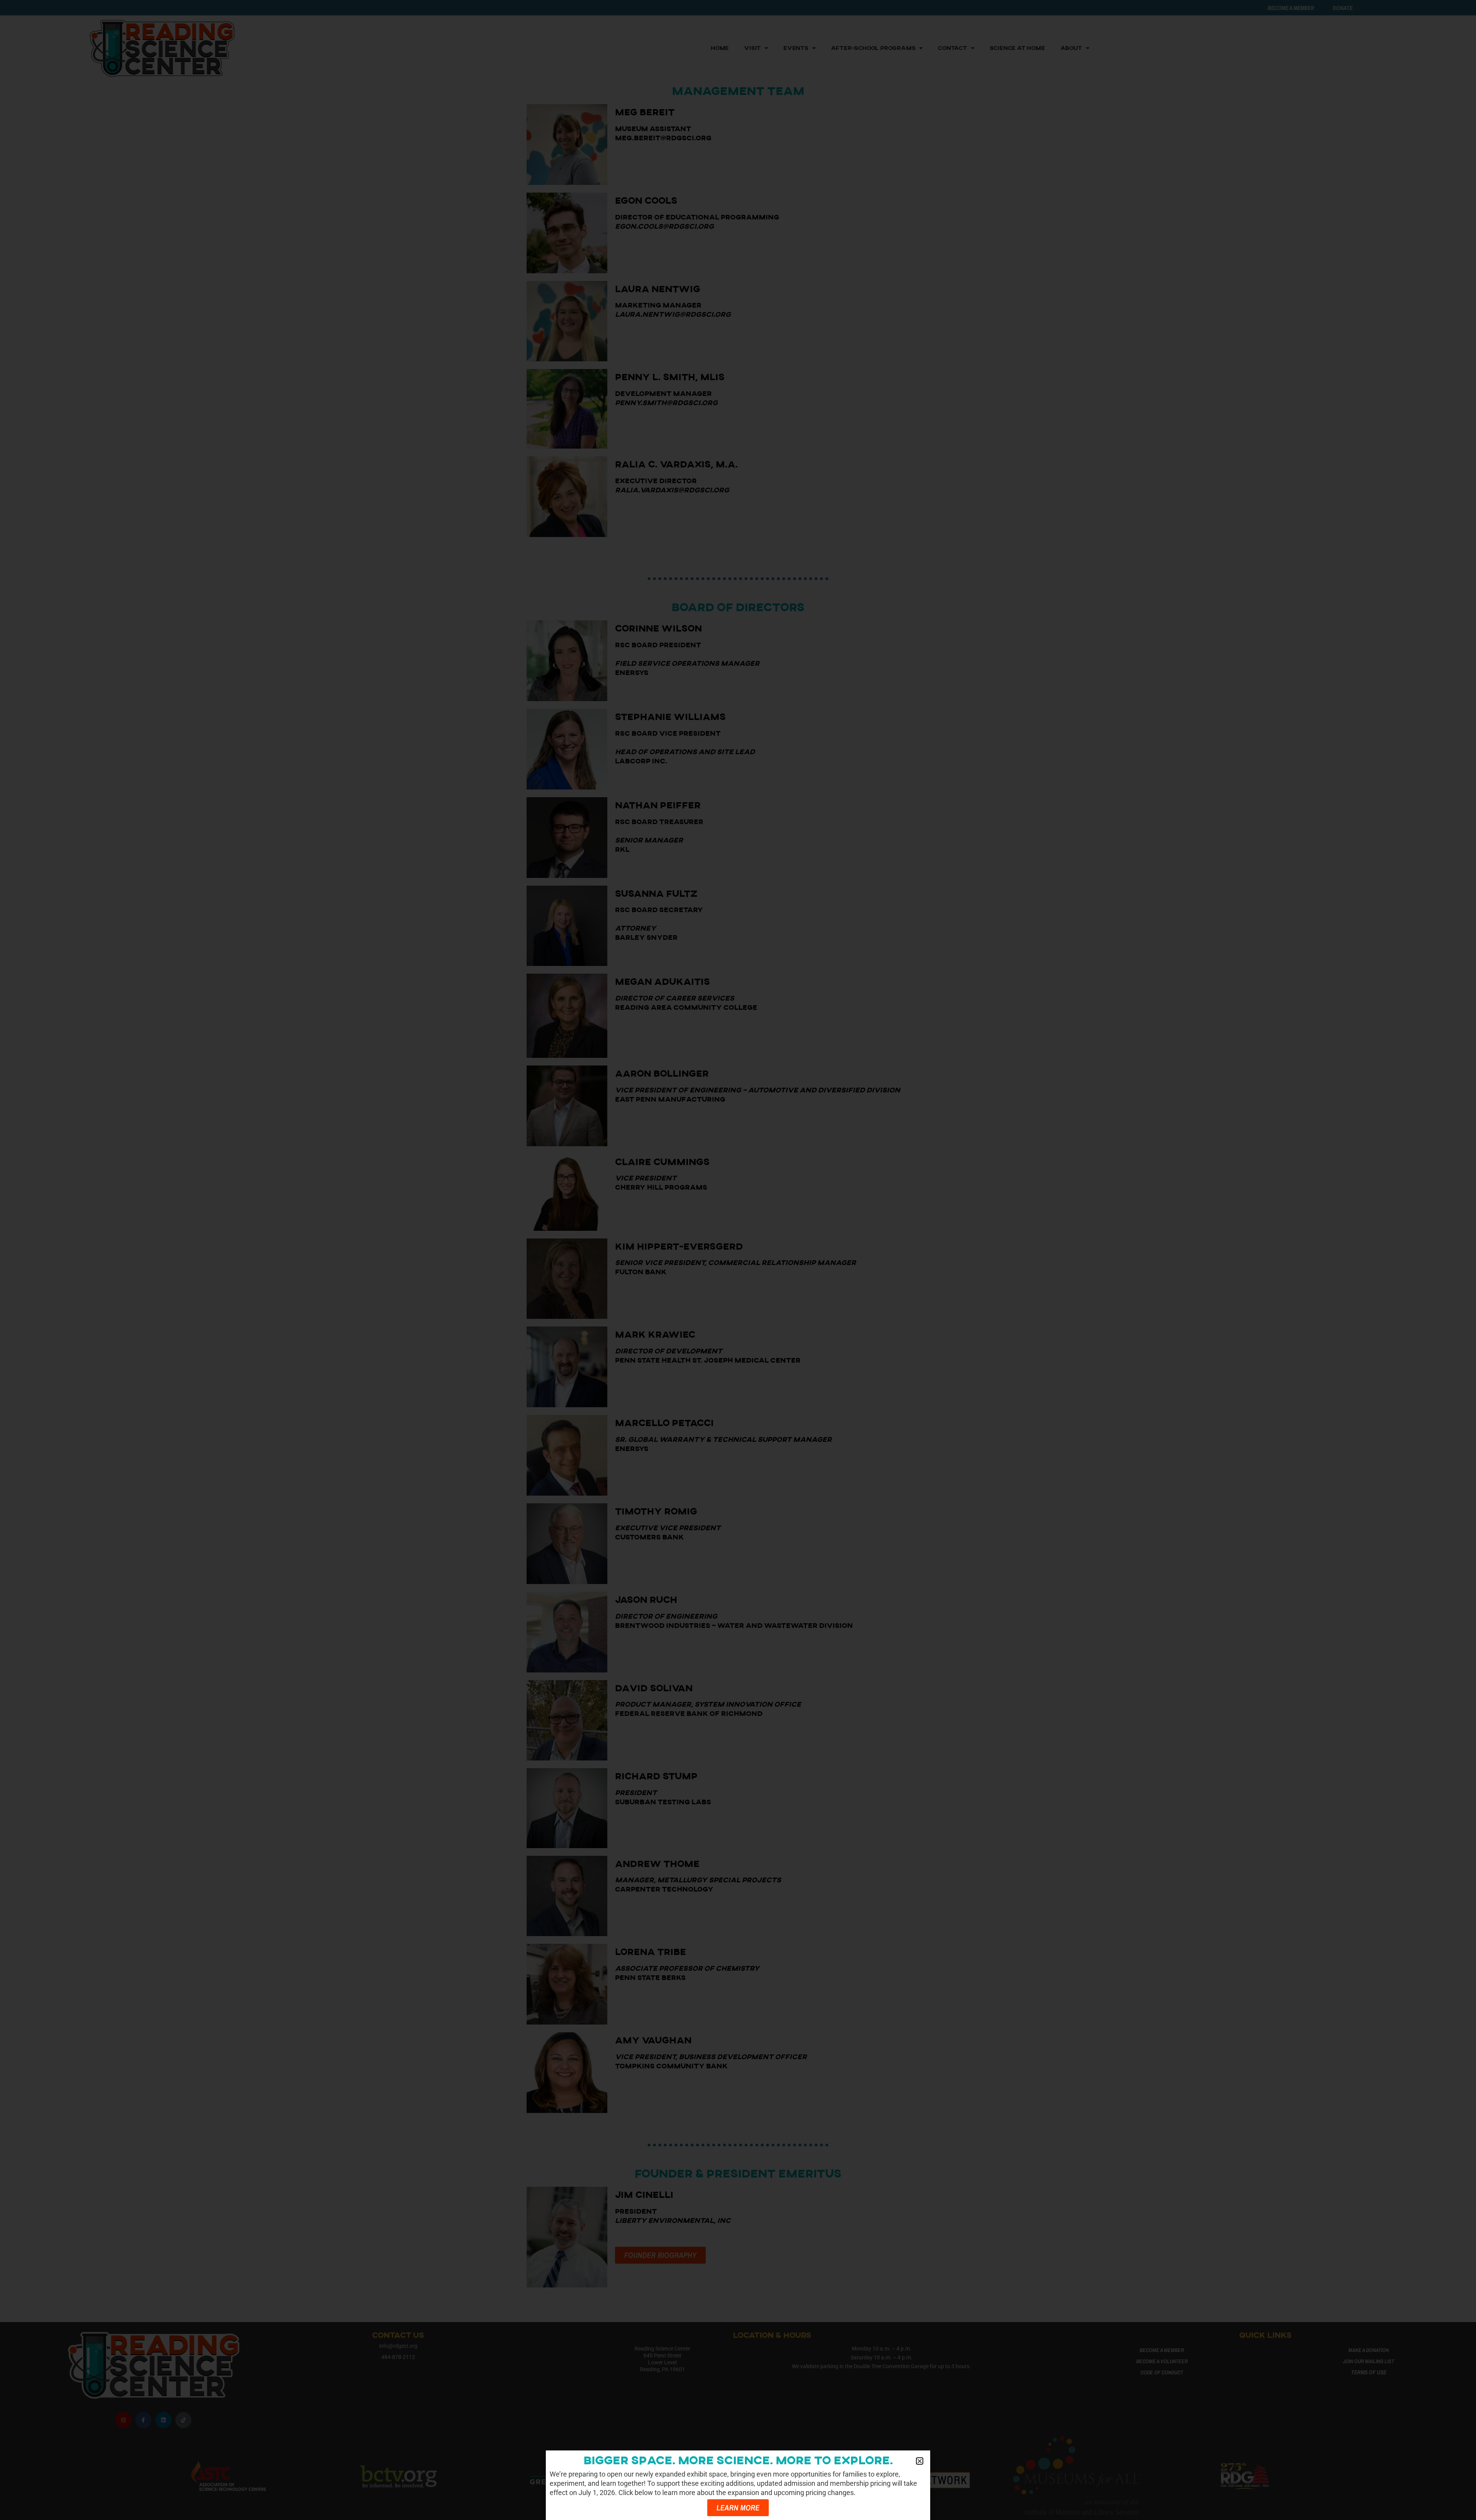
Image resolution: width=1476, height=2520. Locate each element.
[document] (738, 1260)
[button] (920, 2461)
